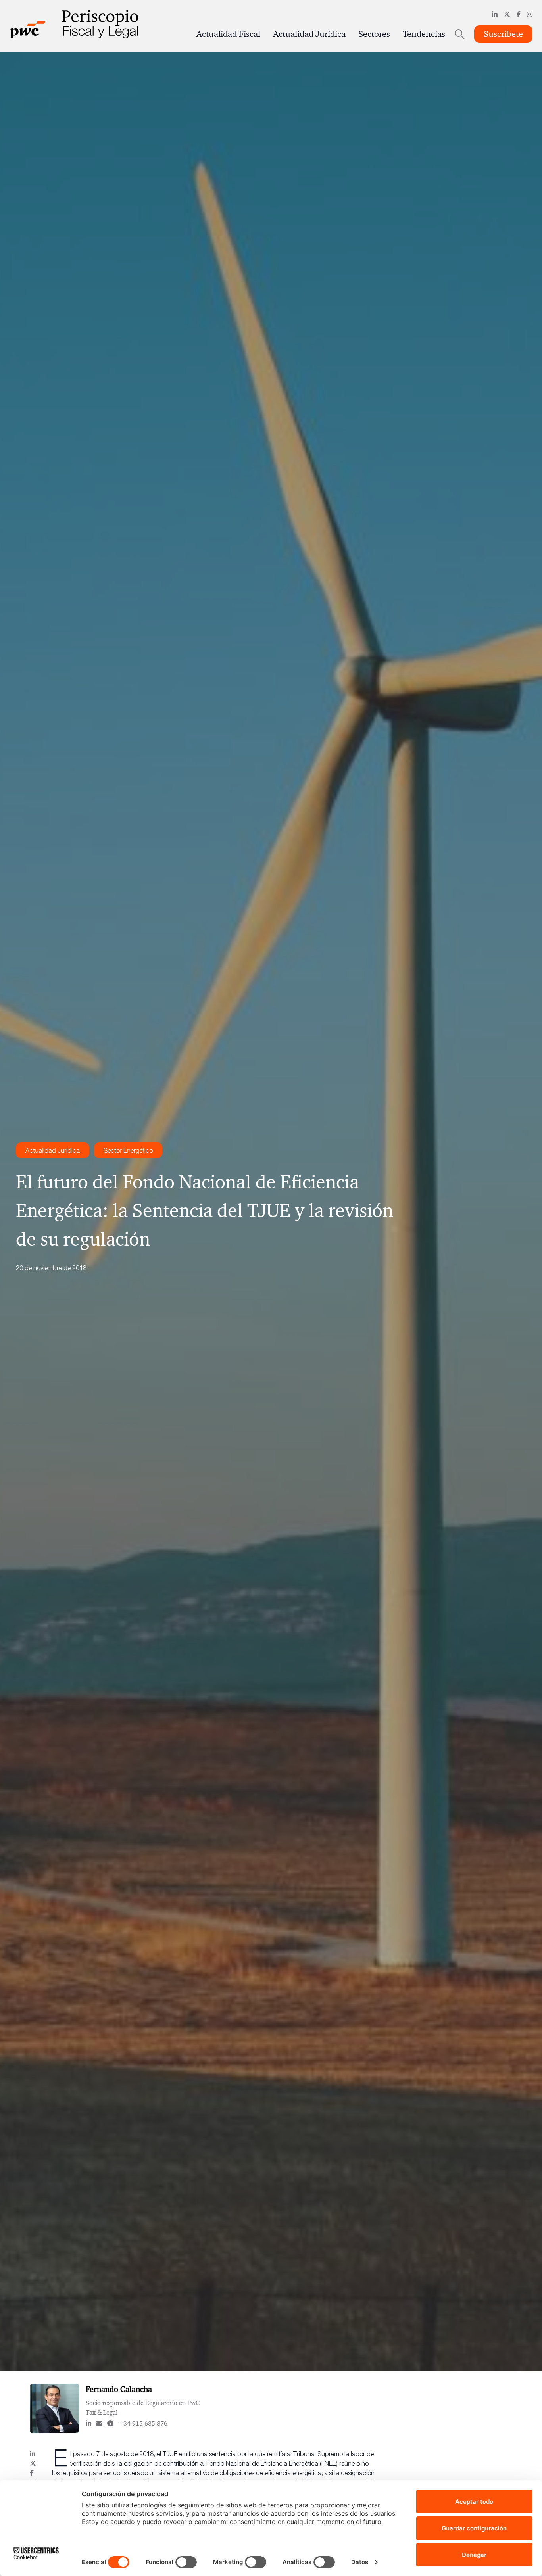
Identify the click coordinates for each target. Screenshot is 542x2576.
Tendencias (424, 34)
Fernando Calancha (119, 2389)
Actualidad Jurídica (309, 34)
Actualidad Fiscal (228, 34)
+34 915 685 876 (143, 2423)
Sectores (374, 34)
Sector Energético (128, 1150)
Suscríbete (503, 34)
